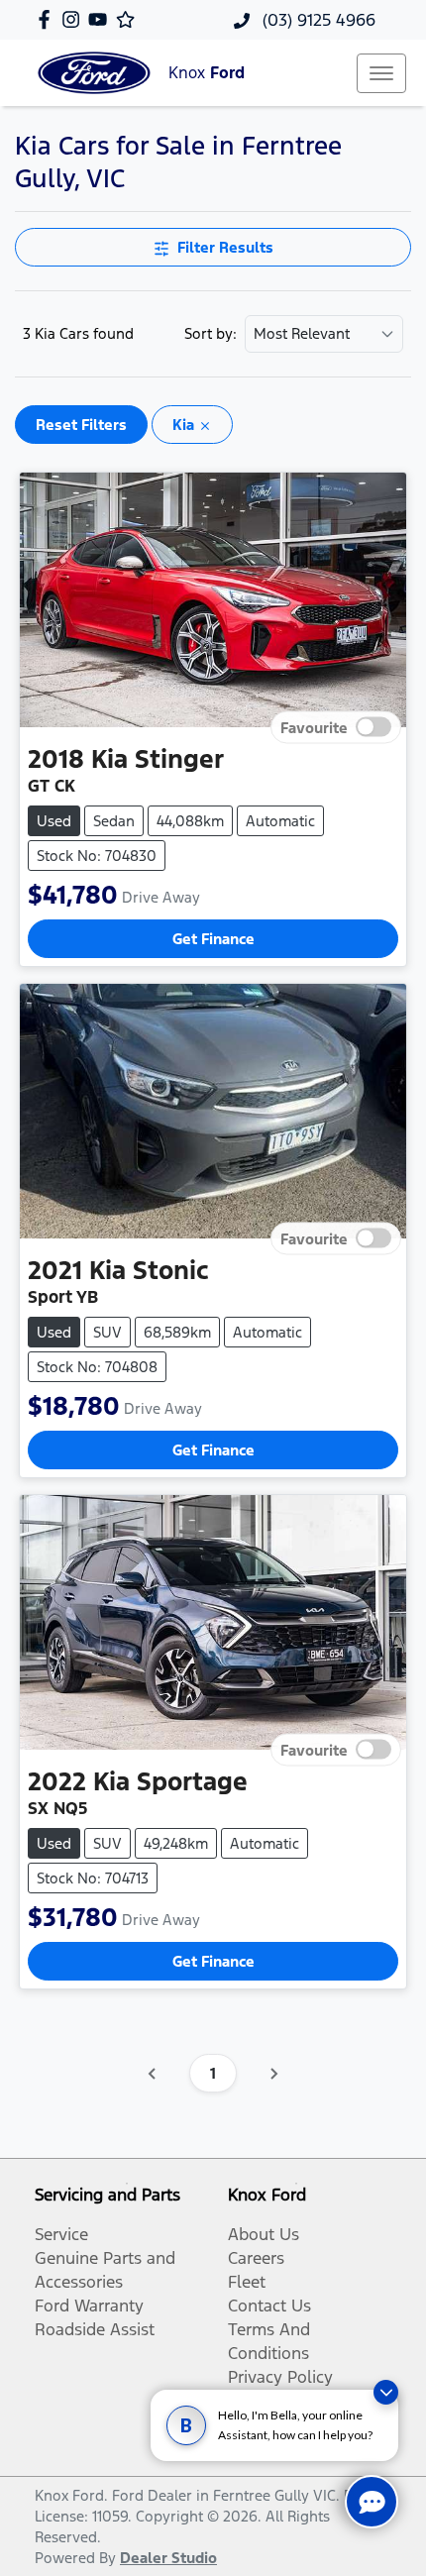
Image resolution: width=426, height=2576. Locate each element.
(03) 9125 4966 (317, 20)
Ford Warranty (89, 2306)
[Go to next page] (273, 2074)
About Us (264, 2234)
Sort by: (211, 334)
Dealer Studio (168, 2558)
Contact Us (269, 2306)
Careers (256, 2258)
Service (61, 2234)
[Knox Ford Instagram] (75, 19)
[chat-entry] (372, 2502)
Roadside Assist (95, 2329)
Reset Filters (81, 425)
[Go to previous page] (153, 2074)
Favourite (314, 728)
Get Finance (213, 939)
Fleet (247, 2282)
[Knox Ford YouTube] (102, 19)
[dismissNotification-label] (386, 2392)
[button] (381, 73)
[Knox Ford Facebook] (48, 19)
